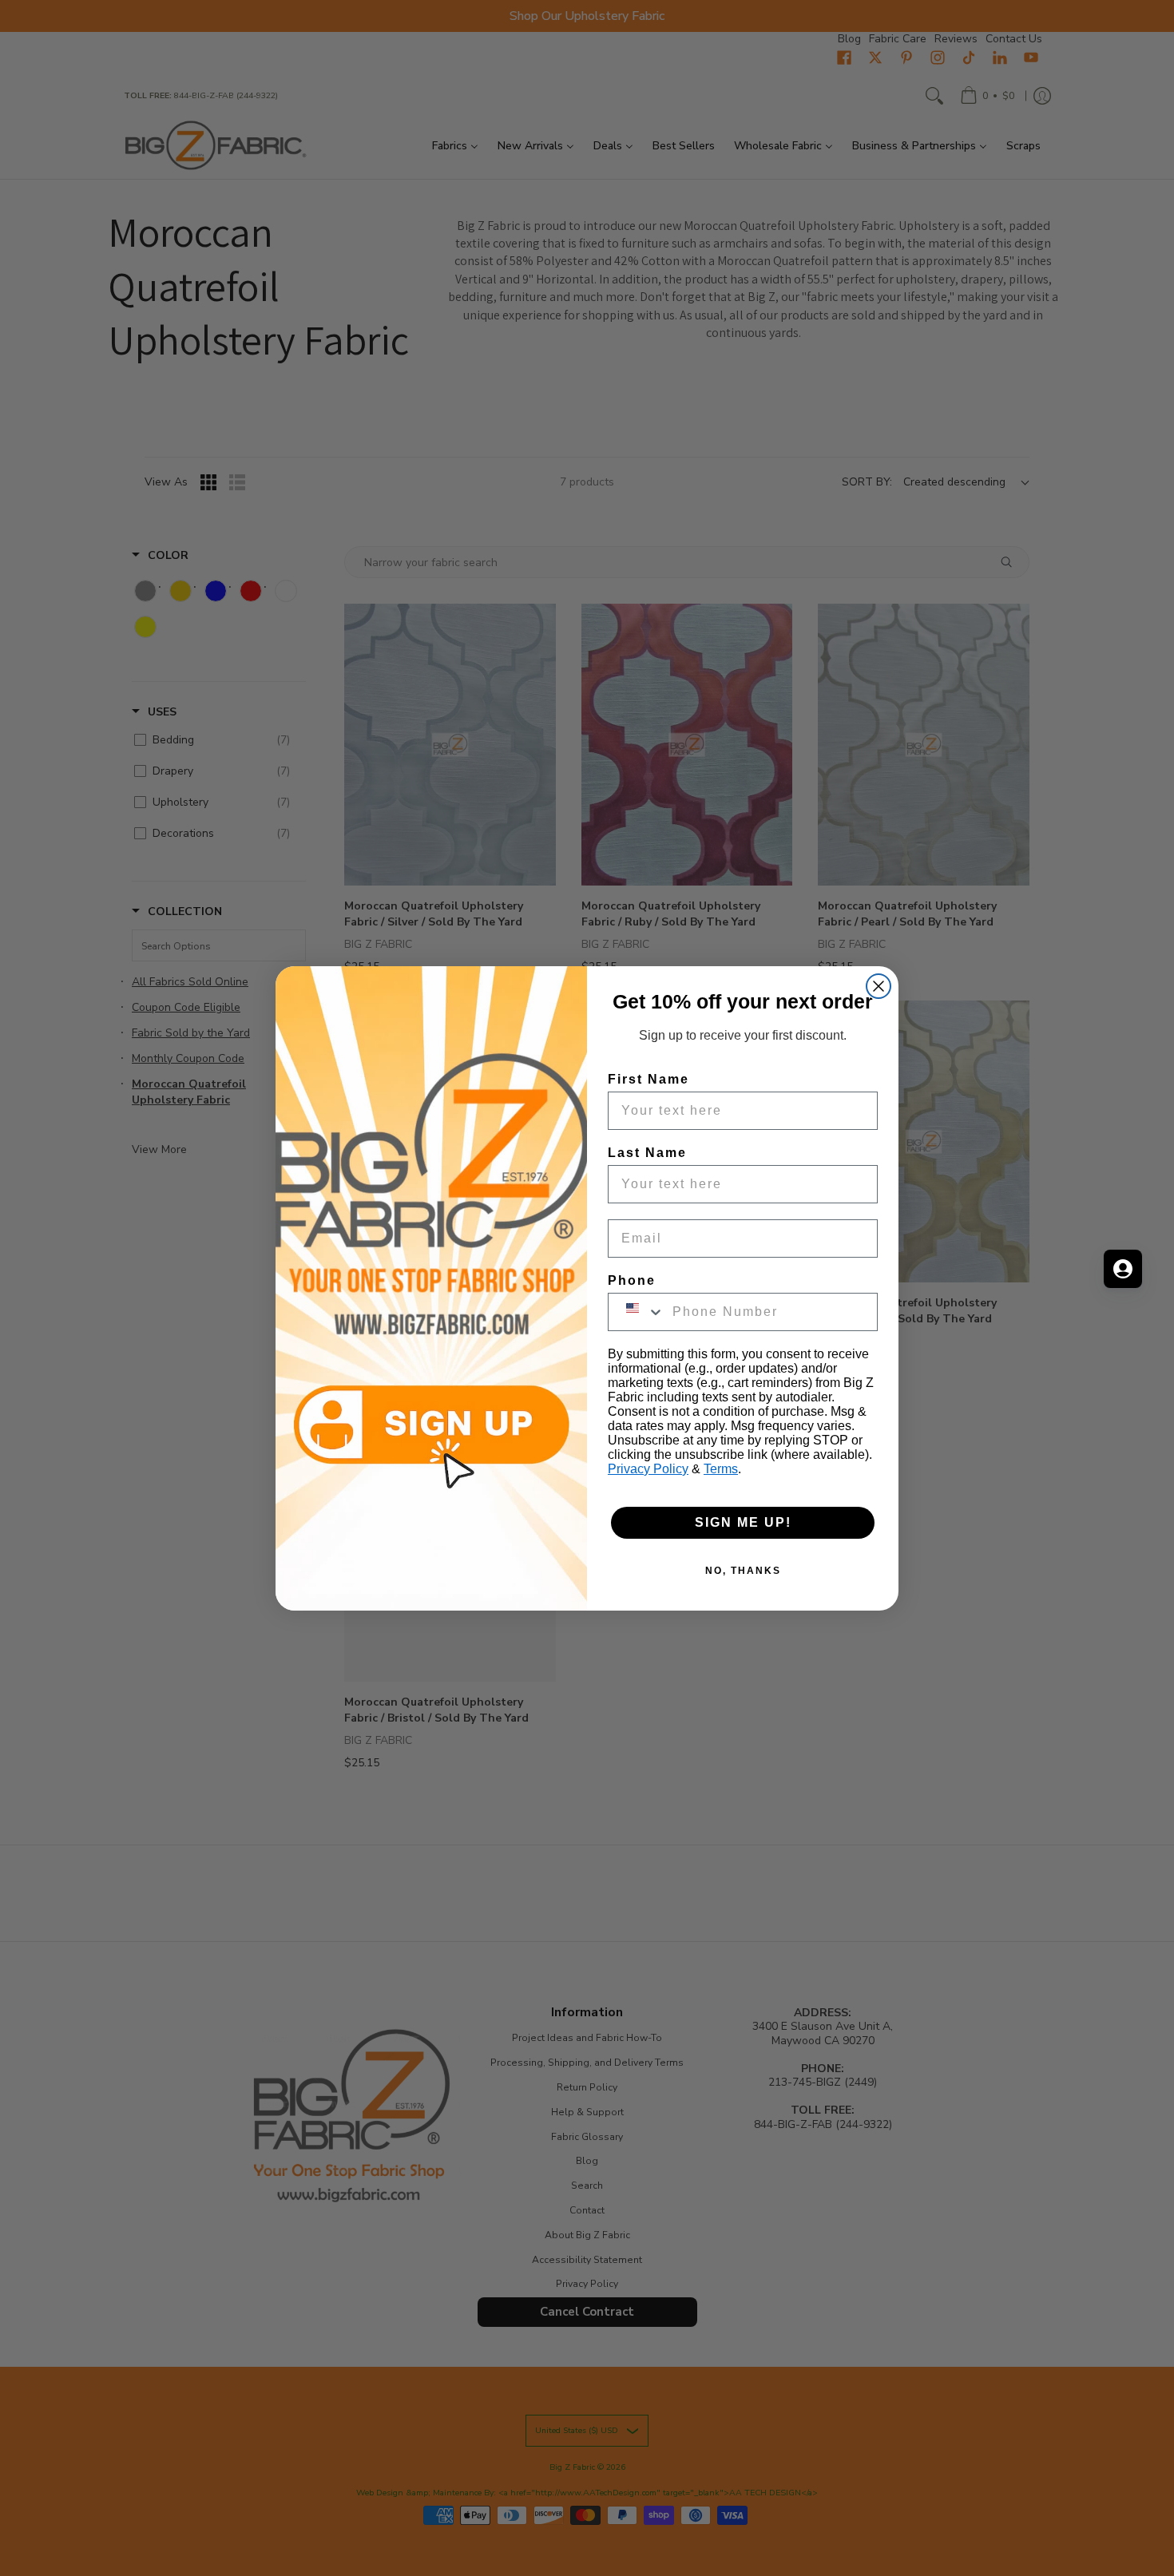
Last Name (647, 1153)
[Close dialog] (879, 986)
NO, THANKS (743, 1571)
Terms (721, 1469)
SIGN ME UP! (743, 1522)
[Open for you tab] (1123, 1269)
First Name (648, 1079)
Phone (632, 1280)
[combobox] (637, 1312)
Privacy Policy (648, 1469)
